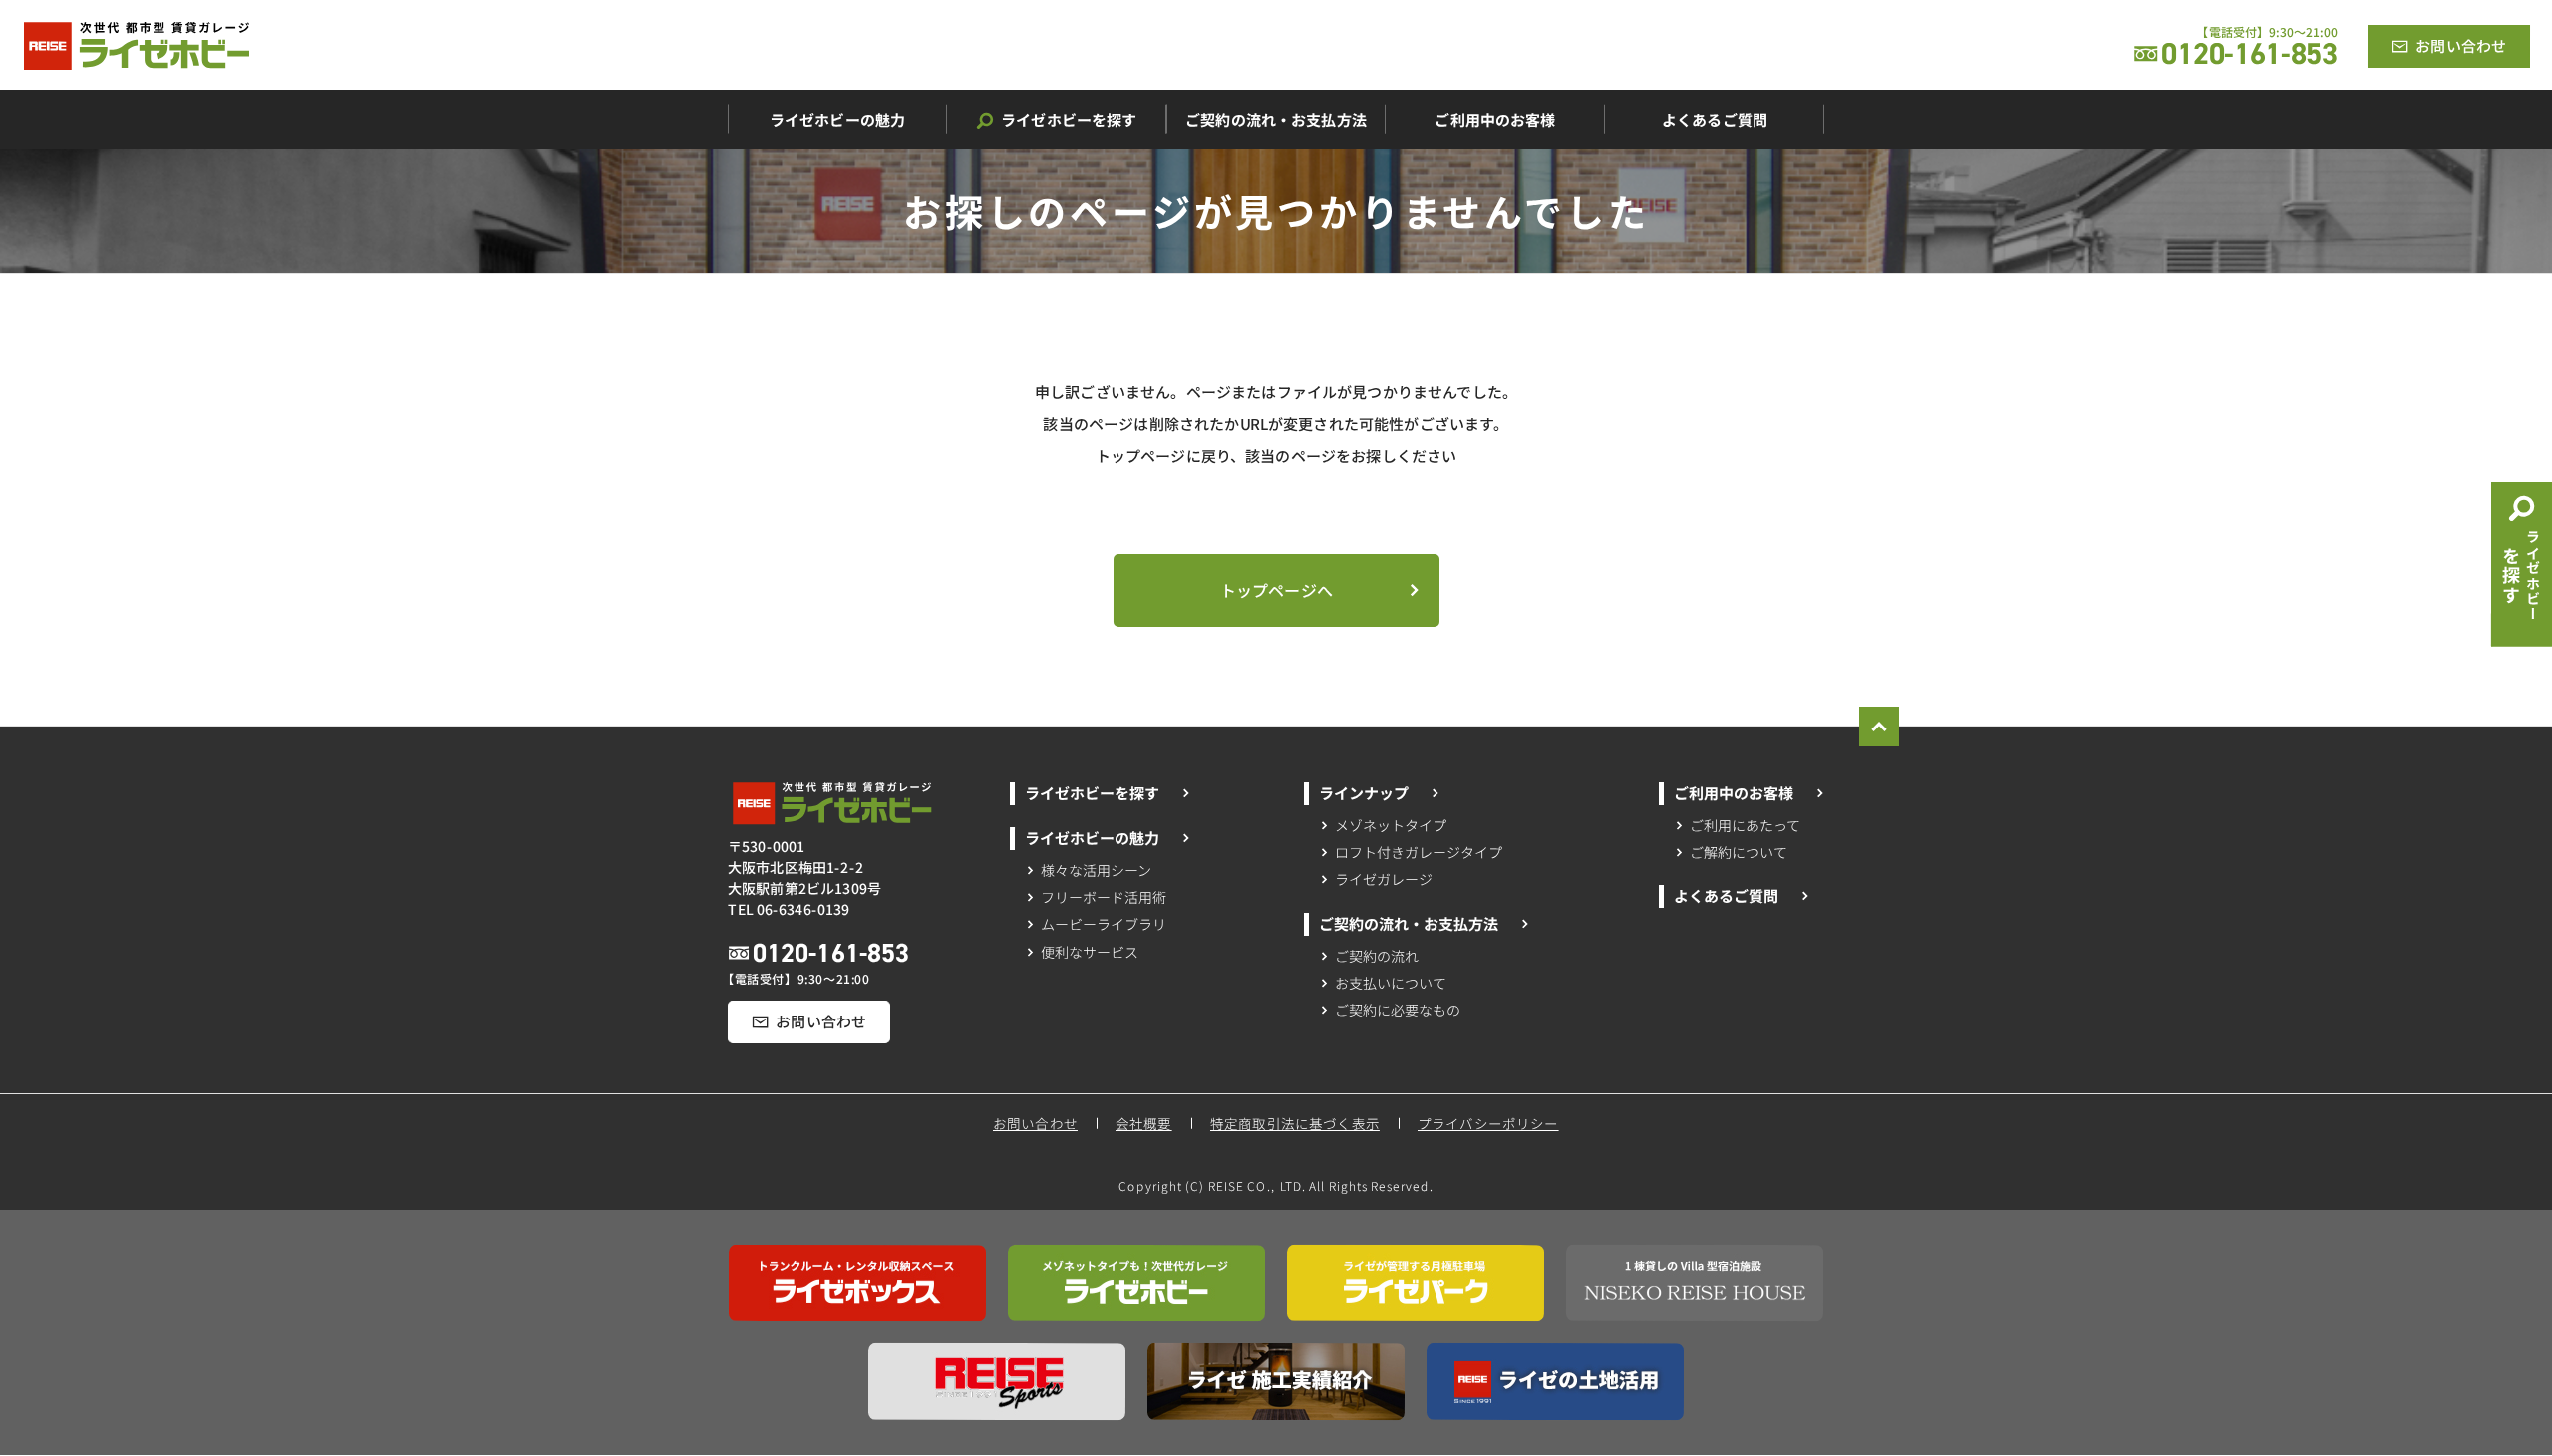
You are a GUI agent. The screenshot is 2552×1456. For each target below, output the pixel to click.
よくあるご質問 (1725, 895)
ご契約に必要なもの (1398, 1010)
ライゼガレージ (1384, 879)
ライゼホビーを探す (1091, 793)
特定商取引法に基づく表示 (1295, 1123)
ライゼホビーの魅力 (1091, 838)
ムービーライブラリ (1103, 924)
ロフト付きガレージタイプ (1419, 852)
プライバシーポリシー (1489, 1123)
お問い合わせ (1035, 1123)
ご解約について (1739, 852)
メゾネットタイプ (1392, 825)
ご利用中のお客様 (1734, 793)
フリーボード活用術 (1103, 897)
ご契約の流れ (1378, 955)
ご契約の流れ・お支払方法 (1409, 922)
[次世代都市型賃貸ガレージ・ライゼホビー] (137, 46)
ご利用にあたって (1745, 825)
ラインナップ (1364, 793)
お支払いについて (1391, 982)
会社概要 (1144, 1123)
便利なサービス (1090, 951)
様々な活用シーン (1096, 869)
